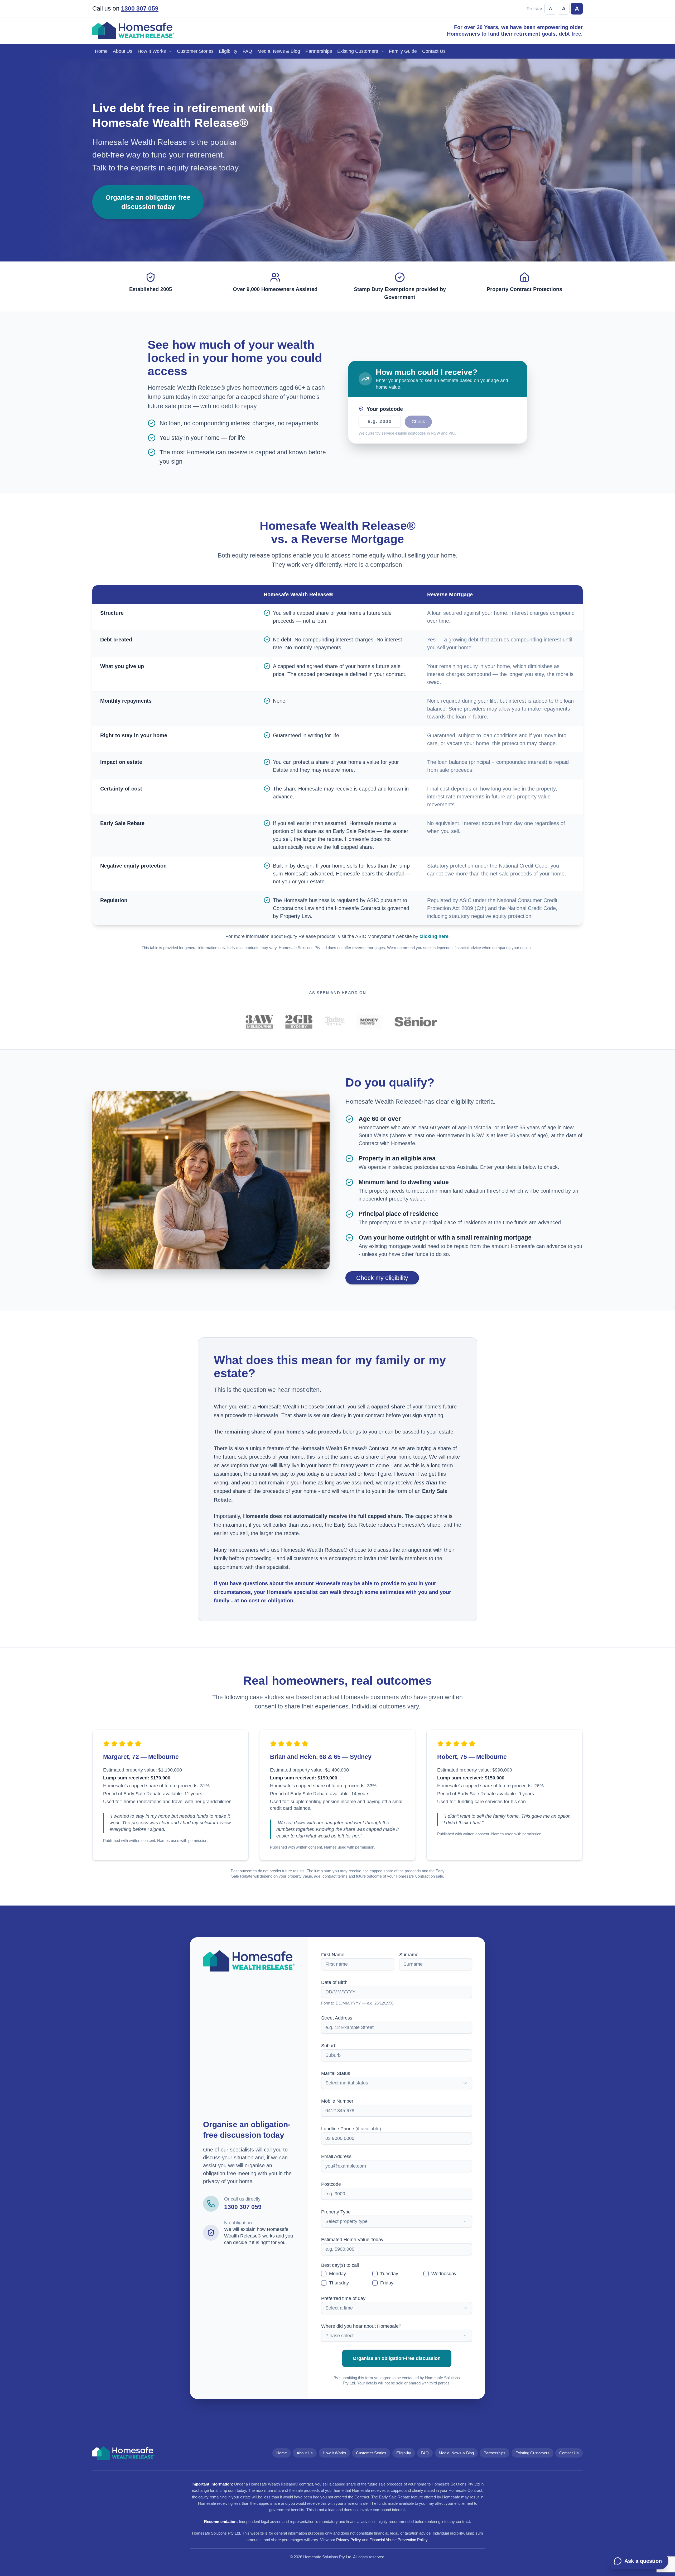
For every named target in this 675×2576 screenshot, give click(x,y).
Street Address (337, 2018)
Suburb (329, 2046)
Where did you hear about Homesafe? (361, 2326)
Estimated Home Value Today (352, 2240)
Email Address (336, 2156)
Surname (409, 1955)
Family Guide (403, 51)
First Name (333, 1955)
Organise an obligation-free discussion (397, 2358)
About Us (123, 51)
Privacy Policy (349, 2540)
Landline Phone (351, 2129)
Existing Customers (358, 51)
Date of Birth (334, 1982)
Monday (337, 2274)
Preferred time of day (343, 2298)
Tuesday (389, 2274)
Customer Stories (195, 51)
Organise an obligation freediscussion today (148, 202)
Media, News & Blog (279, 51)
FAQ (247, 51)
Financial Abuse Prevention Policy (398, 2540)
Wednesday (444, 2274)
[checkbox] (324, 2274)
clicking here (434, 936)
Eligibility (228, 51)
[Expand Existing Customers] (384, 51)
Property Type (336, 2212)
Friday (387, 2283)
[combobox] (397, 2083)
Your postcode (385, 409)
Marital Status (336, 2073)
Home (101, 51)
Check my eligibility (382, 1278)
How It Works (152, 51)
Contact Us (434, 51)
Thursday (339, 2283)
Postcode (331, 2184)
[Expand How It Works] (171, 51)
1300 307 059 (140, 9)
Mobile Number (337, 2101)
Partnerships (319, 51)
